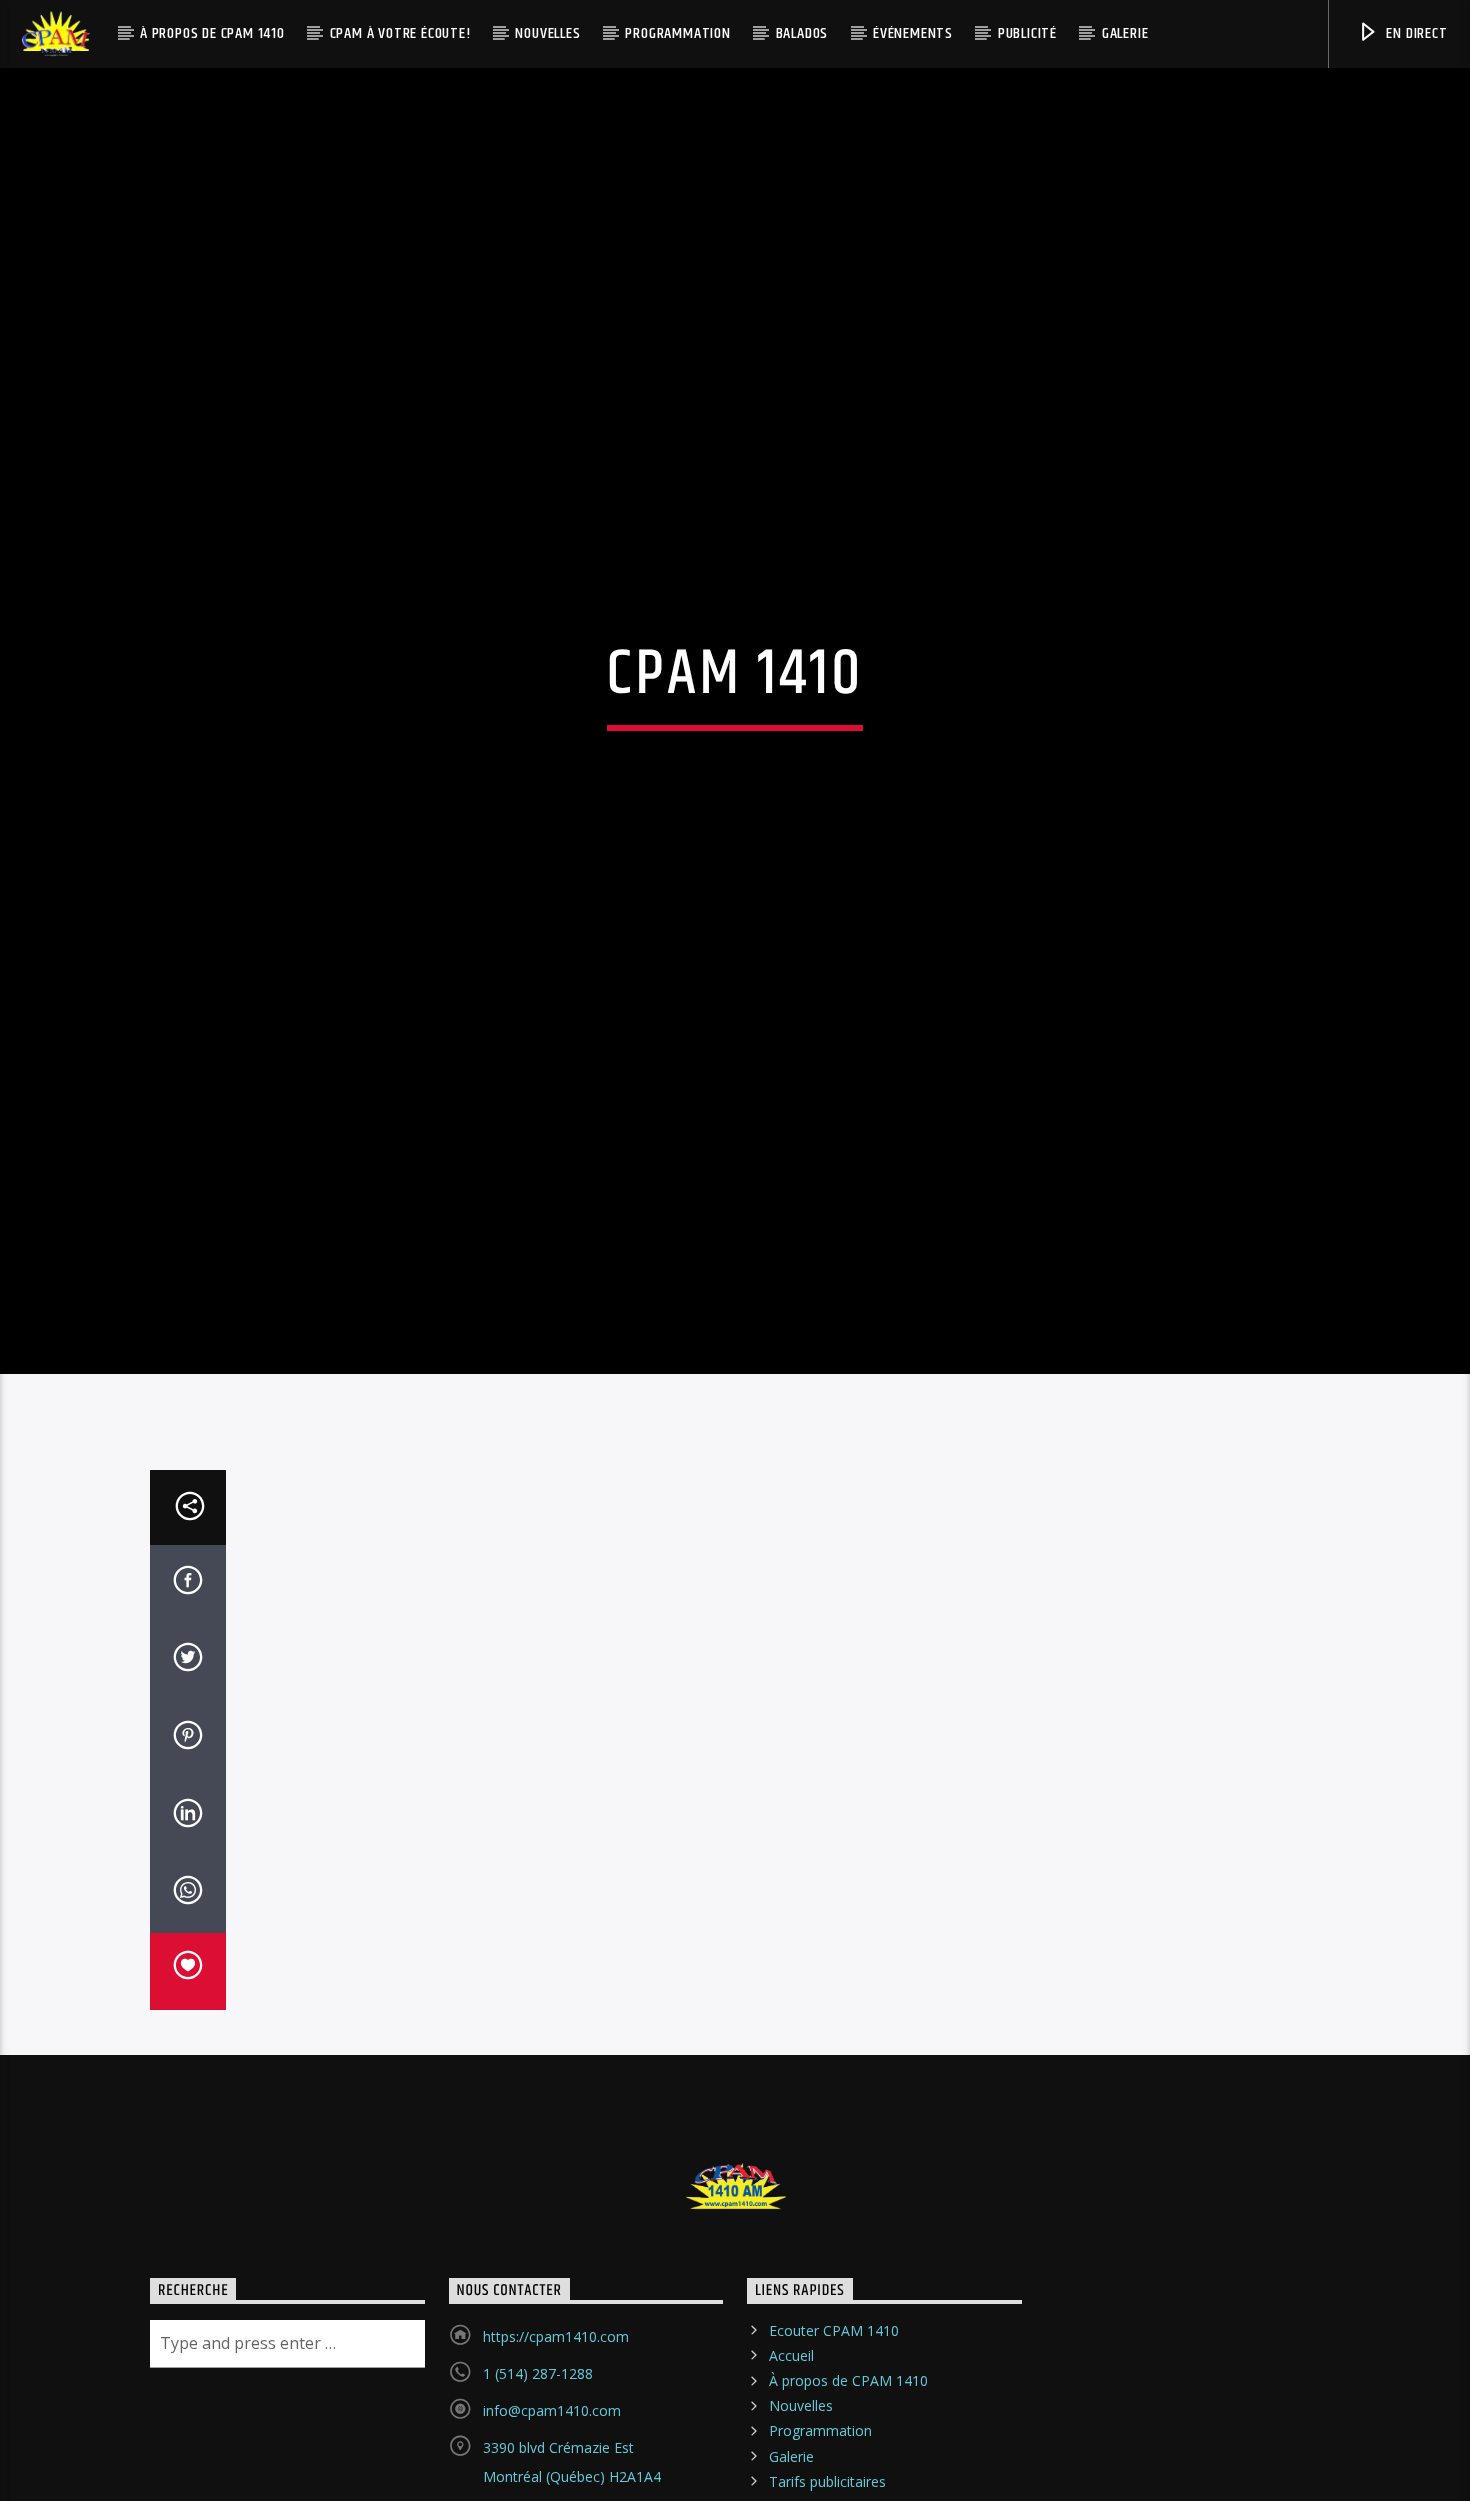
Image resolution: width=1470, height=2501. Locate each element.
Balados (802, 33)
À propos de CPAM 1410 (212, 33)
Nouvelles (547, 33)
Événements (913, 33)
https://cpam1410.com (556, 2442)
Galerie (1125, 33)
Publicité (1027, 33)
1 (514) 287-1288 (538, 2479)
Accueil (791, 2461)
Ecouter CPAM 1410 (834, 2436)
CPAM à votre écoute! (400, 33)
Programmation (677, 33)
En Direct (1415, 33)
